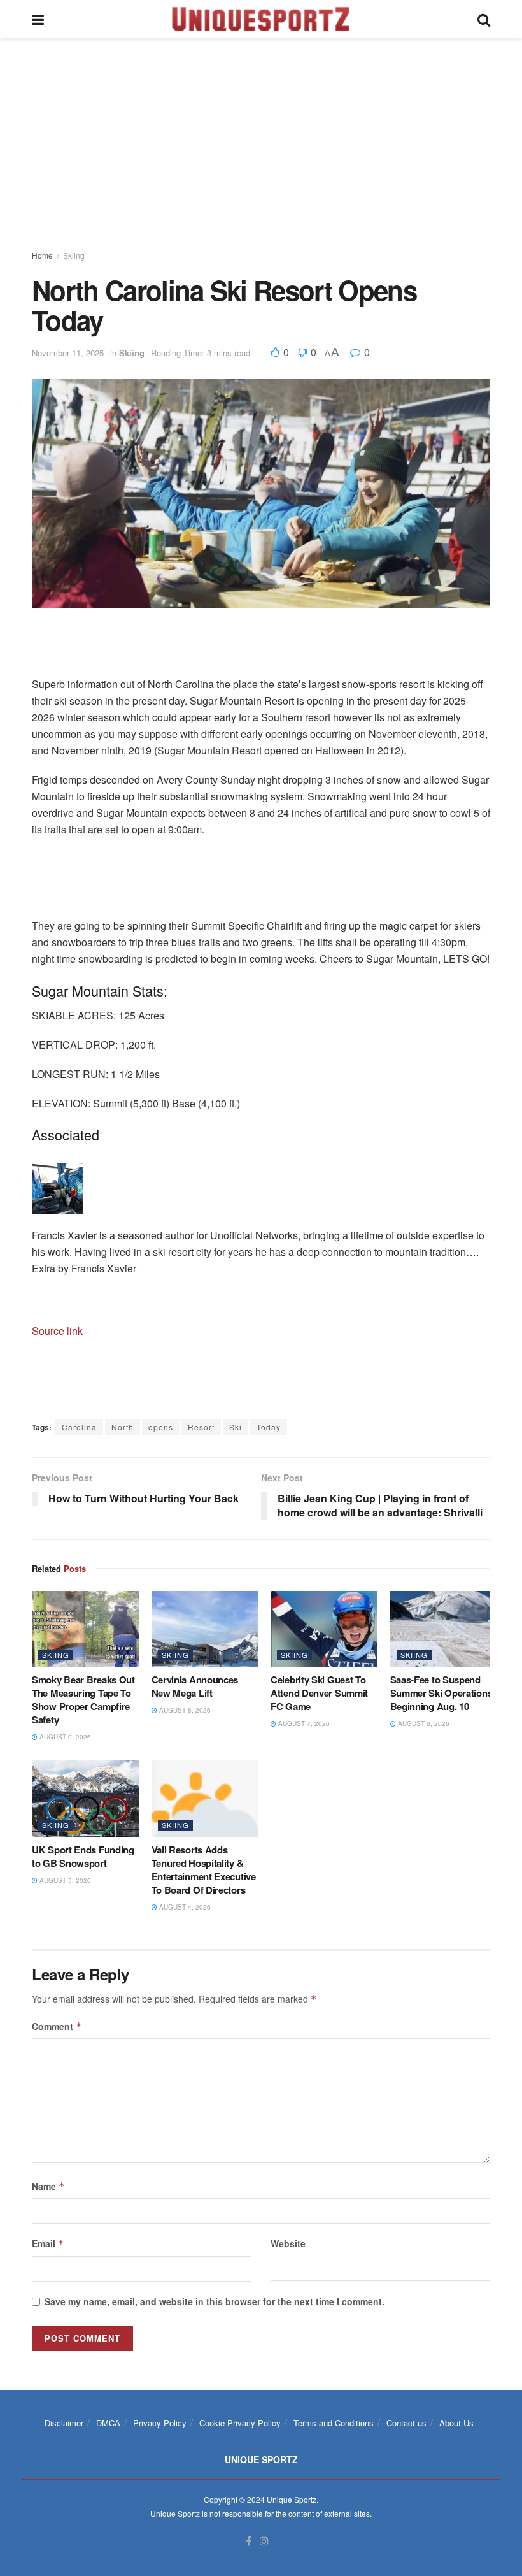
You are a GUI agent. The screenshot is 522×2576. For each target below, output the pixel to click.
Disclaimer (64, 2423)
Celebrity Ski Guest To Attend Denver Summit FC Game (319, 1693)
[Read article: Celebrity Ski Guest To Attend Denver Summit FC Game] (324, 1629)
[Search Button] (484, 19)
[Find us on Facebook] (249, 2541)
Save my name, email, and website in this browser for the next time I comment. (215, 2301)
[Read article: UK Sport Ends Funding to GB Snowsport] (85, 1799)
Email (48, 2243)
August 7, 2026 (303, 1723)
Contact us (406, 2423)
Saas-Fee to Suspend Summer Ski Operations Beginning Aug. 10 (441, 1693)
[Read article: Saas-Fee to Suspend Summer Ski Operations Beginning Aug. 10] (444, 1629)
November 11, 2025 (68, 353)
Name (48, 2186)
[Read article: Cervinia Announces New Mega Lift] (205, 1629)
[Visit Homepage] (261, 19)
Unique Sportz (292, 2499)
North (123, 1427)
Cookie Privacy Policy (240, 2423)
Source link (57, 1331)
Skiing (74, 255)
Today (269, 1427)
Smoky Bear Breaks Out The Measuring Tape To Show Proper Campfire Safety (83, 1700)
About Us (456, 2423)
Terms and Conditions (334, 2423)
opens (161, 1427)
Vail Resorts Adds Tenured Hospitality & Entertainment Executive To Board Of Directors (204, 1870)
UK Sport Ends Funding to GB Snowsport (83, 1856)
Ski (236, 1427)
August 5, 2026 (64, 1880)
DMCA (108, 2423)
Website (288, 2243)
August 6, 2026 (423, 1723)
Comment (57, 2026)
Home (42, 255)
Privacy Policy (160, 2423)
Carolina (79, 1427)
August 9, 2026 (64, 1737)
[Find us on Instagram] (264, 2541)
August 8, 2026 (184, 1710)
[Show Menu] (38, 19)
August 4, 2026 (184, 1907)
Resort (201, 1427)
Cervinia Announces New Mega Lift (195, 1686)
